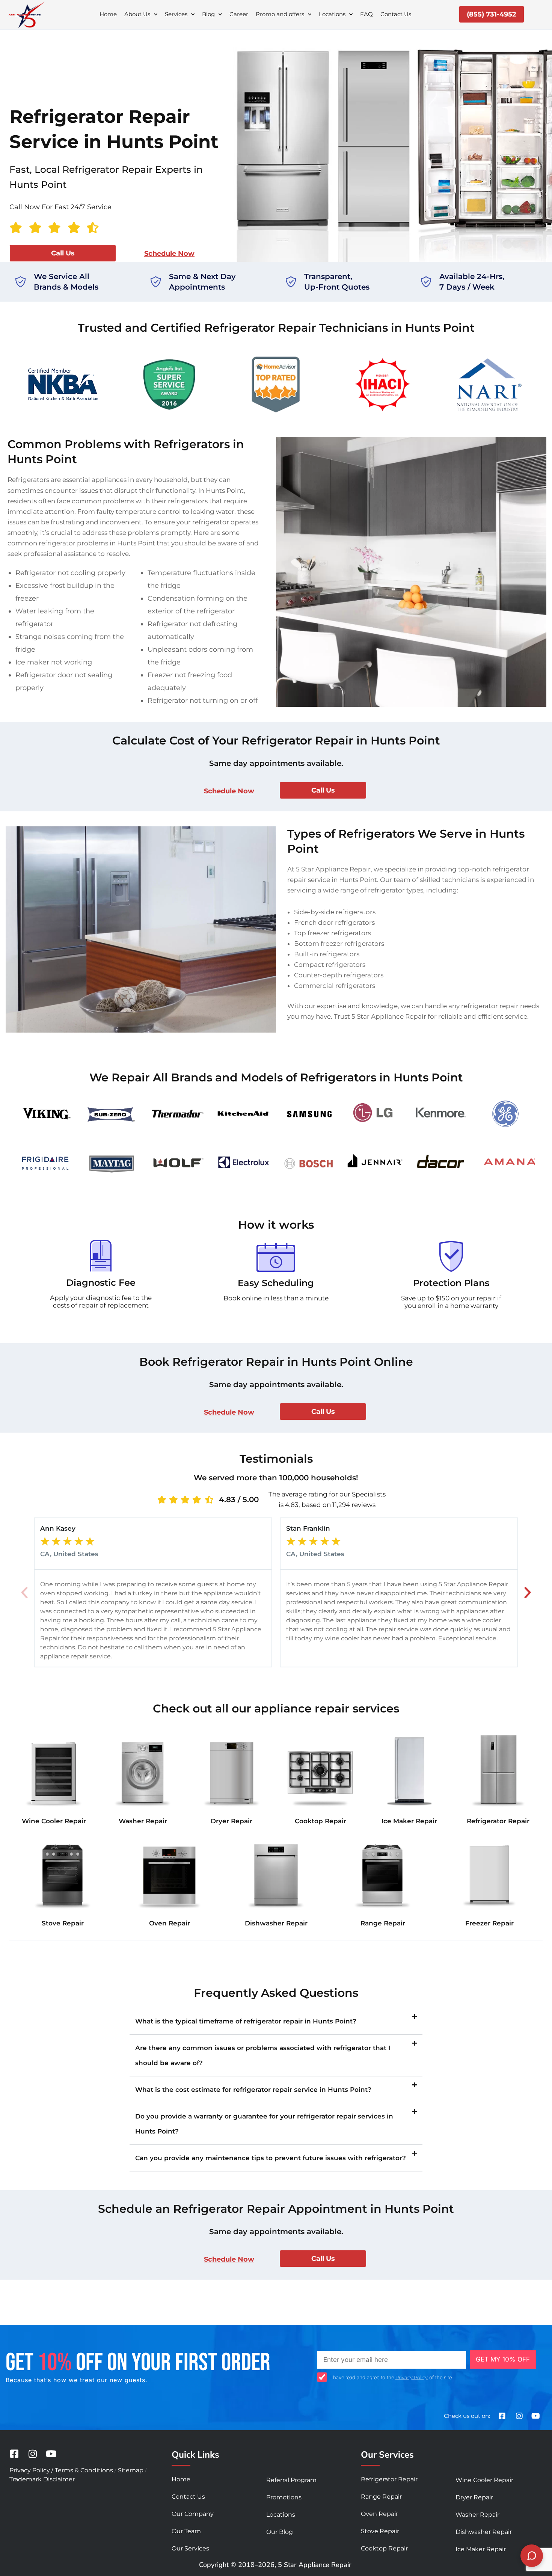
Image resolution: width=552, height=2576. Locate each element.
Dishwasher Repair (276, 1923)
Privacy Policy (412, 2377)
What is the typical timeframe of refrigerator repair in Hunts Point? (246, 2021)
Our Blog (280, 2532)
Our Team (186, 2531)
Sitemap (131, 2470)
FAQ (366, 14)
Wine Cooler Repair (54, 1821)
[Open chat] (532, 2556)
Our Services (190, 2548)
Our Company (193, 2514)
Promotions (284, 2497)
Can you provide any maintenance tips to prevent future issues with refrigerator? (271, 2158)
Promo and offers (280, 14)
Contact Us (396, 14)
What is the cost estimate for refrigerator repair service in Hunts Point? (253, 2090)
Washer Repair (143, 1821)
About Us (137, 14)
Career (239, 14)
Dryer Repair (232, 1821)
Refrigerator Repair (498, 1821)
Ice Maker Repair (409, 1821)
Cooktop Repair (320, 1821)
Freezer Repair (489, 1923)
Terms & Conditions (84, 2470)
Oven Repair (170, 1923)
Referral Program (291, 2480)
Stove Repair (63, 1923)
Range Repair (383, 1923)
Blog (208, 14)
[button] (24, 1593)
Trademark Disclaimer (42, 2479)
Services (176, 14)
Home (108, 14)
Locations (332, 14)
